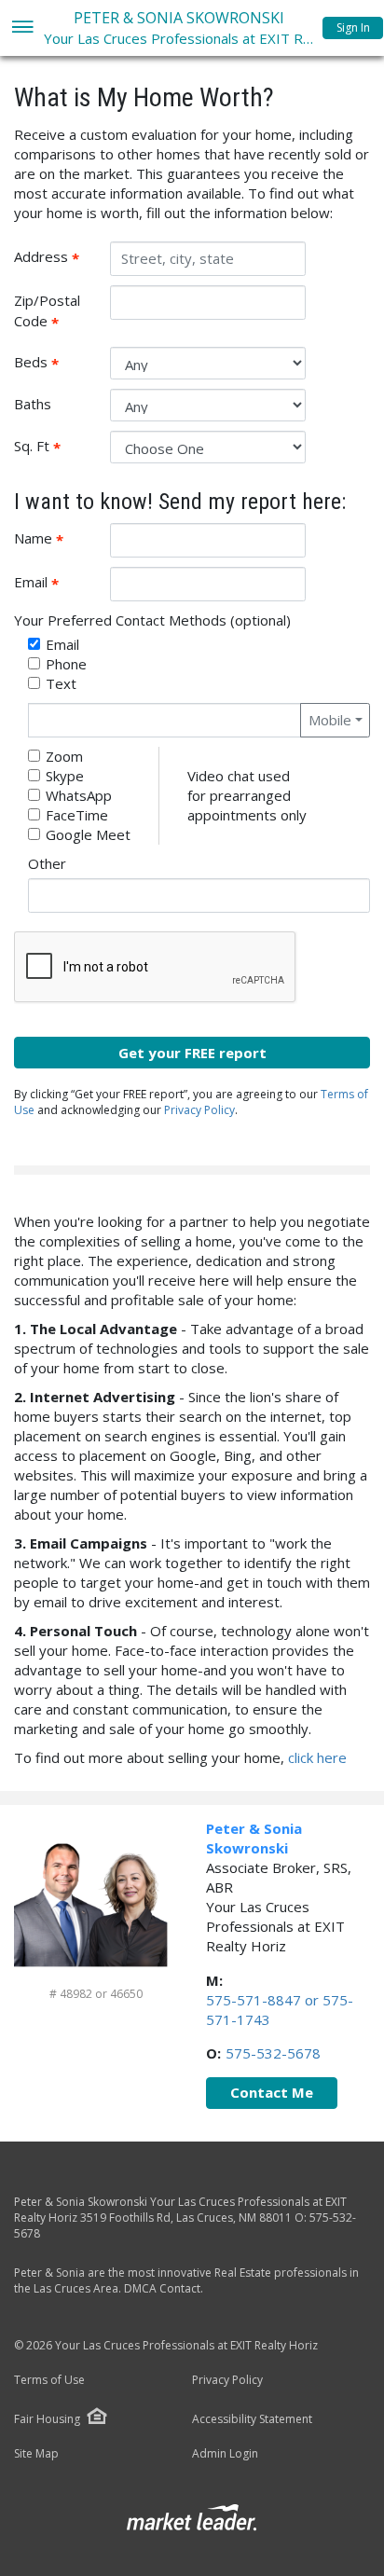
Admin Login (225, 2454)
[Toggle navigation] (22, 28)
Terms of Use (49, 2380)
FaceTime (77, 815)
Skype (65, 776)
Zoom (64, 756)
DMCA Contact (162, 2288)
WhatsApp (79, 795)
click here (317, 1757)
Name (55, 539)
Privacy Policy (199, 1110)
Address (55, 257)
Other (47, 863)
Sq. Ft (55, 447)
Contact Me (272, 2092)
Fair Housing (47, 2419)
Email (55, 583)
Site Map (36, 2454)
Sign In (353, 28)
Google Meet (88, 834)
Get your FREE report (192, 1053)
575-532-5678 (273, 2053)
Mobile (330, 720)
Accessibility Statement (252, 2419)
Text (61, 683)
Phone (66, 664)
